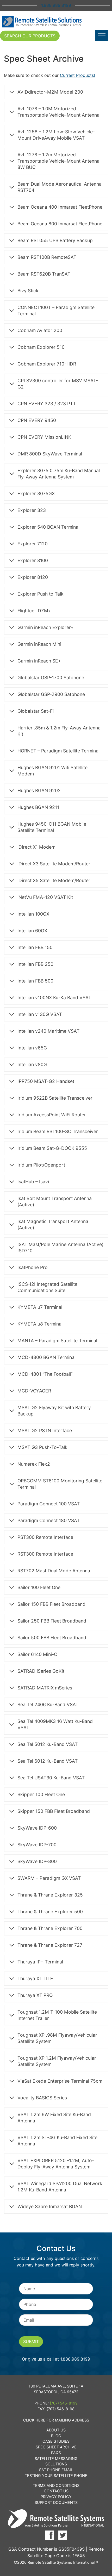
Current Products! (77, 75)
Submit (31, 2341)
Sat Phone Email (56, 2470)
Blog (56, 2436)
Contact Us (56, 2491)
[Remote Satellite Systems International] (42, 22)
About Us (56, 2430)
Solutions (56, 2464)
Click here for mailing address (56, 2420)
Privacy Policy (56, 2497)
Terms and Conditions (56, 2485)
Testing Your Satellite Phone (56, 2475)
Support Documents (56, 2502)
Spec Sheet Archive (56, 2447)
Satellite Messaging (56, 2458)
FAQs (56, 2453)
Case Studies (56, 2441)
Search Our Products (30, 36)
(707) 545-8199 (64, 2403)
